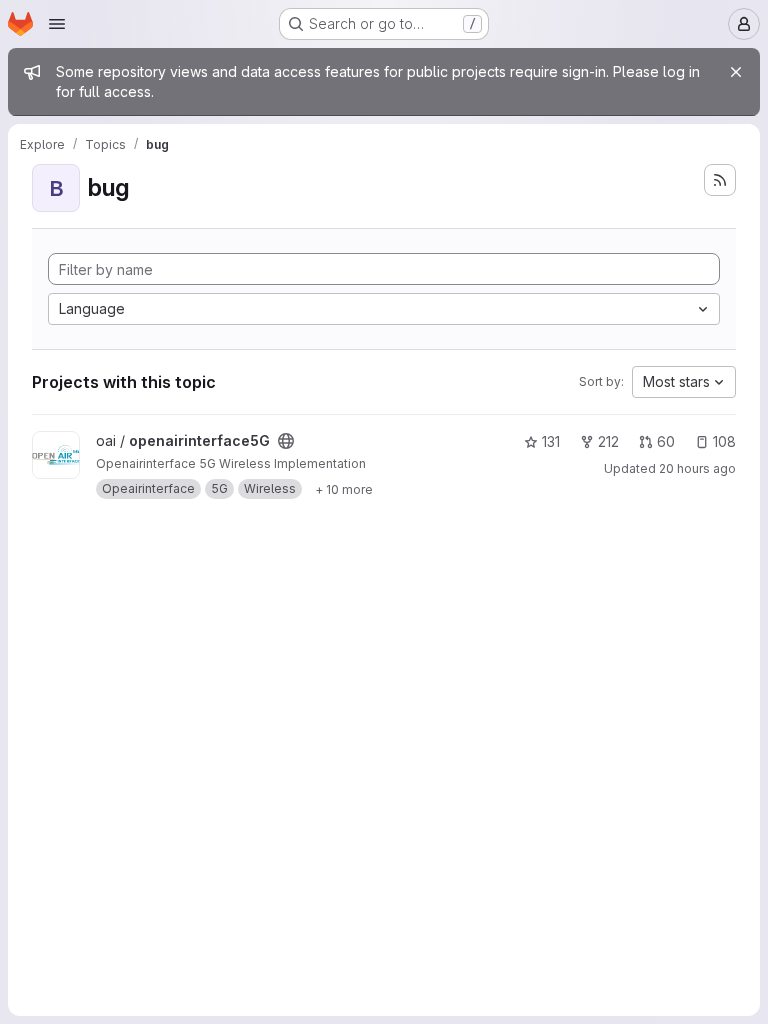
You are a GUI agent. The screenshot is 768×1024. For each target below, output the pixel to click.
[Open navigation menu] (57, 24)
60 (666, 441)
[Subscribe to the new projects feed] (720, 180)
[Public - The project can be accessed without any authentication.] (286, 441)
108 (724, 441)
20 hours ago (697, 468)
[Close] (736, 72)
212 (608, 441)
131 (551, 441)
